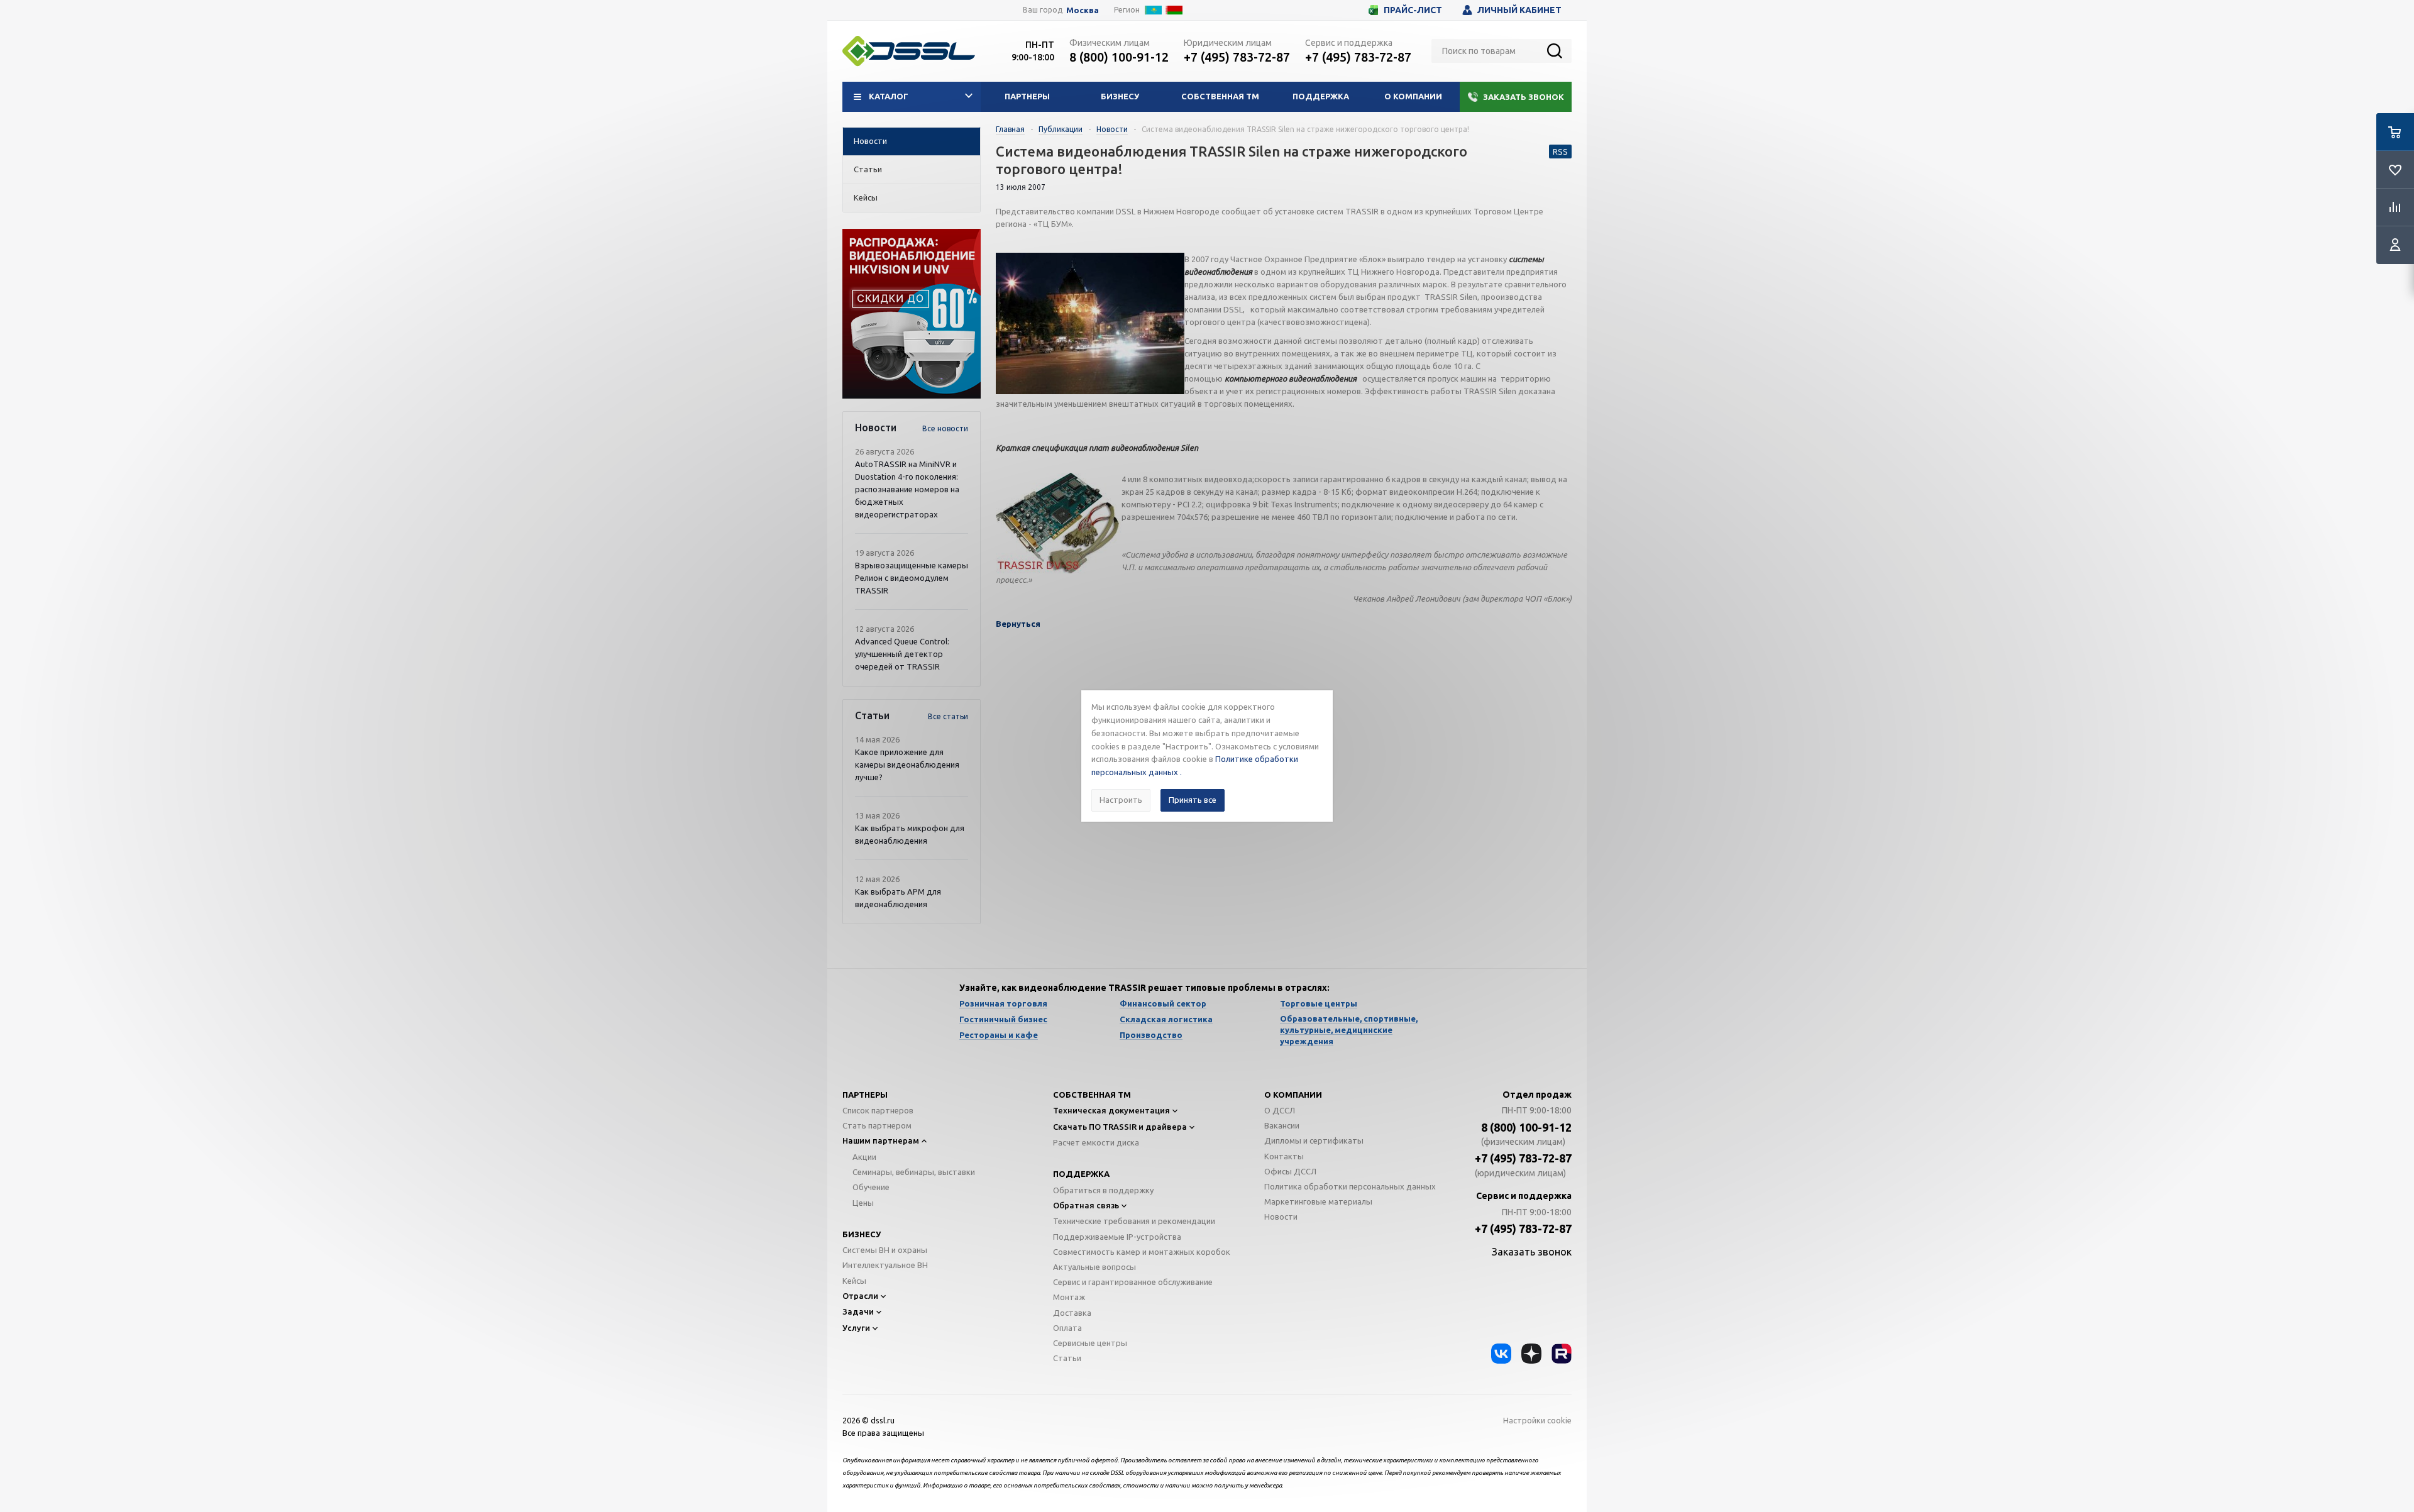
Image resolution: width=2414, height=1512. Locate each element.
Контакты (1284, 1156)
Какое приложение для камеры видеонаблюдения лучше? (907, 764)
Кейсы (854, 1281)
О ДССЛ (1280, 1110)
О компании (1413, 96)
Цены (863, 1203)
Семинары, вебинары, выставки (914, 1172)
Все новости (945, 428)
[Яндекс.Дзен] (1531, 1354)
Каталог (889, 96)
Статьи (1067, 1358)
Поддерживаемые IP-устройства (1117, 1237)
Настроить (1121, 800)
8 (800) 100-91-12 (1119, 57)
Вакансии (1282, 1125)
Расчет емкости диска (1096, 1142)
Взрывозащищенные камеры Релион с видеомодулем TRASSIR (912, 578)
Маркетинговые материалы (1318, 1201)
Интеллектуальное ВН (885, 1265)
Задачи (858, 1311)
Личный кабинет (1519, 10)
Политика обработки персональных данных (1350, 1186)
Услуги (856, 1328)
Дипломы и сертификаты (1314, 1140)
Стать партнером (877, 1125)
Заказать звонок (1524, 97)
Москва (1083, 10)
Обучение (871, 1187)
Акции (864, 1157)
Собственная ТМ (1220, 96)
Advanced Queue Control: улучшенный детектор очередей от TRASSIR (902, 654)
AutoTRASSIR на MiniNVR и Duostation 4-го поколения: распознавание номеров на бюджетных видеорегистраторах (907, 489)
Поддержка (1321, 96)
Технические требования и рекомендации (1134, 1221)
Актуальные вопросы (1094, 1267)
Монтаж (1069, 1297)
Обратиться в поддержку (1103, 1190)
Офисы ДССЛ (1290, 1171)
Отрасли (860, 1296)
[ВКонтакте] (1501, 1354)
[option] (912, 314)
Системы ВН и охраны (885, 1250)
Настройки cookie (1537, 1420)
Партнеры (1027, 96)
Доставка (1072, 1313)
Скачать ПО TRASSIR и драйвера (1120, 1127)
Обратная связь (1086, 1205)
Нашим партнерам (881, 1140)
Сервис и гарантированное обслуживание (1133, 1282)
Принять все (1193, 800)
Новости (1281, 1217)
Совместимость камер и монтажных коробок (1142, 1252)
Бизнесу (1120, 96)
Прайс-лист (1413, 10)
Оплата (1067, 1328)
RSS (1560, 152)
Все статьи (948, 716)
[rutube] (1562, 1354)
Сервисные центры (1090, 1343)
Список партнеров (878, 1110)
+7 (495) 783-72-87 (1237, 57)
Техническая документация (1111, 1110)
